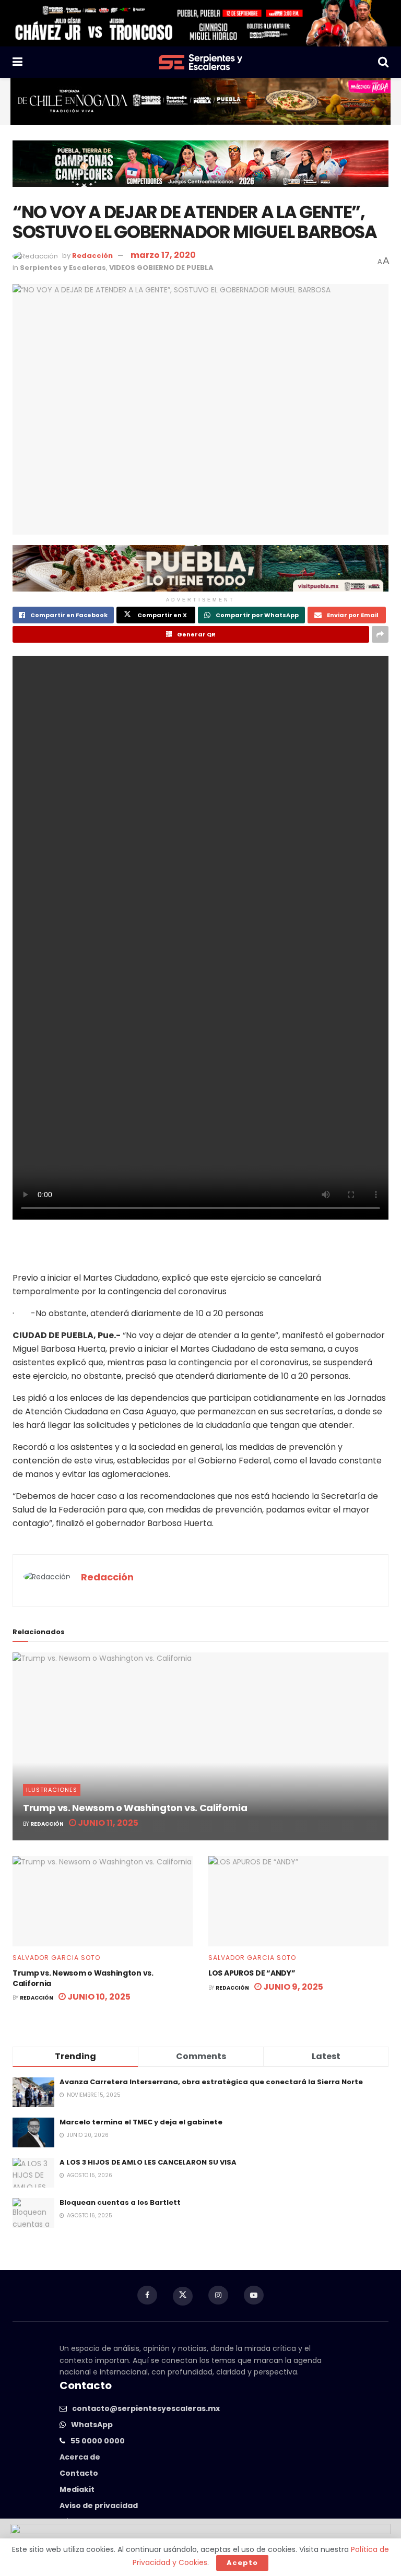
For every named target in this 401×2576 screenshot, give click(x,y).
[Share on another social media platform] (380, 634)
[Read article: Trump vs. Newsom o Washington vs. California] (200, 1746)
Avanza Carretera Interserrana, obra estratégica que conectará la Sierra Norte (211, 2082)
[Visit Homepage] (200, 62)
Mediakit (77, 2489)
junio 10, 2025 (98, 1997)
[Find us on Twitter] (183, 2296)
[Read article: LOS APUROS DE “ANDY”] (298, 1901)
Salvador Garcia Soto (56, 1958)
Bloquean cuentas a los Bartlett (120, 2202)
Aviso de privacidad (99, 2506)
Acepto (242, 2563)
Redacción (92, 256)
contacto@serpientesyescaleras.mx (146, 2408)
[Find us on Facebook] (147, 2295)
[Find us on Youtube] (254, 2295)
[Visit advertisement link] (200, 23)
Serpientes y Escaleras (63, 268)
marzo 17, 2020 (163, 255)
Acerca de (80, 2457)
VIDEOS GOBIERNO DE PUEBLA (161, 268)
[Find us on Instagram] (218, 2295)
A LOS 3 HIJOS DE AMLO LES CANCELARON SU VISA (148, 2162)
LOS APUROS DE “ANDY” (252, 1973)
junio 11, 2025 (107, 1823)
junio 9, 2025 (292, 1987)
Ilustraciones (52, 1790)
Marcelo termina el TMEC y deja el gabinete (141, 2122)
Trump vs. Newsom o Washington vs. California (135, 1808)
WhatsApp (92, 2425)
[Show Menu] (17, 62)
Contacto (79, 2473)
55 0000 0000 (98, 2441)
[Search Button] (383, 62)
